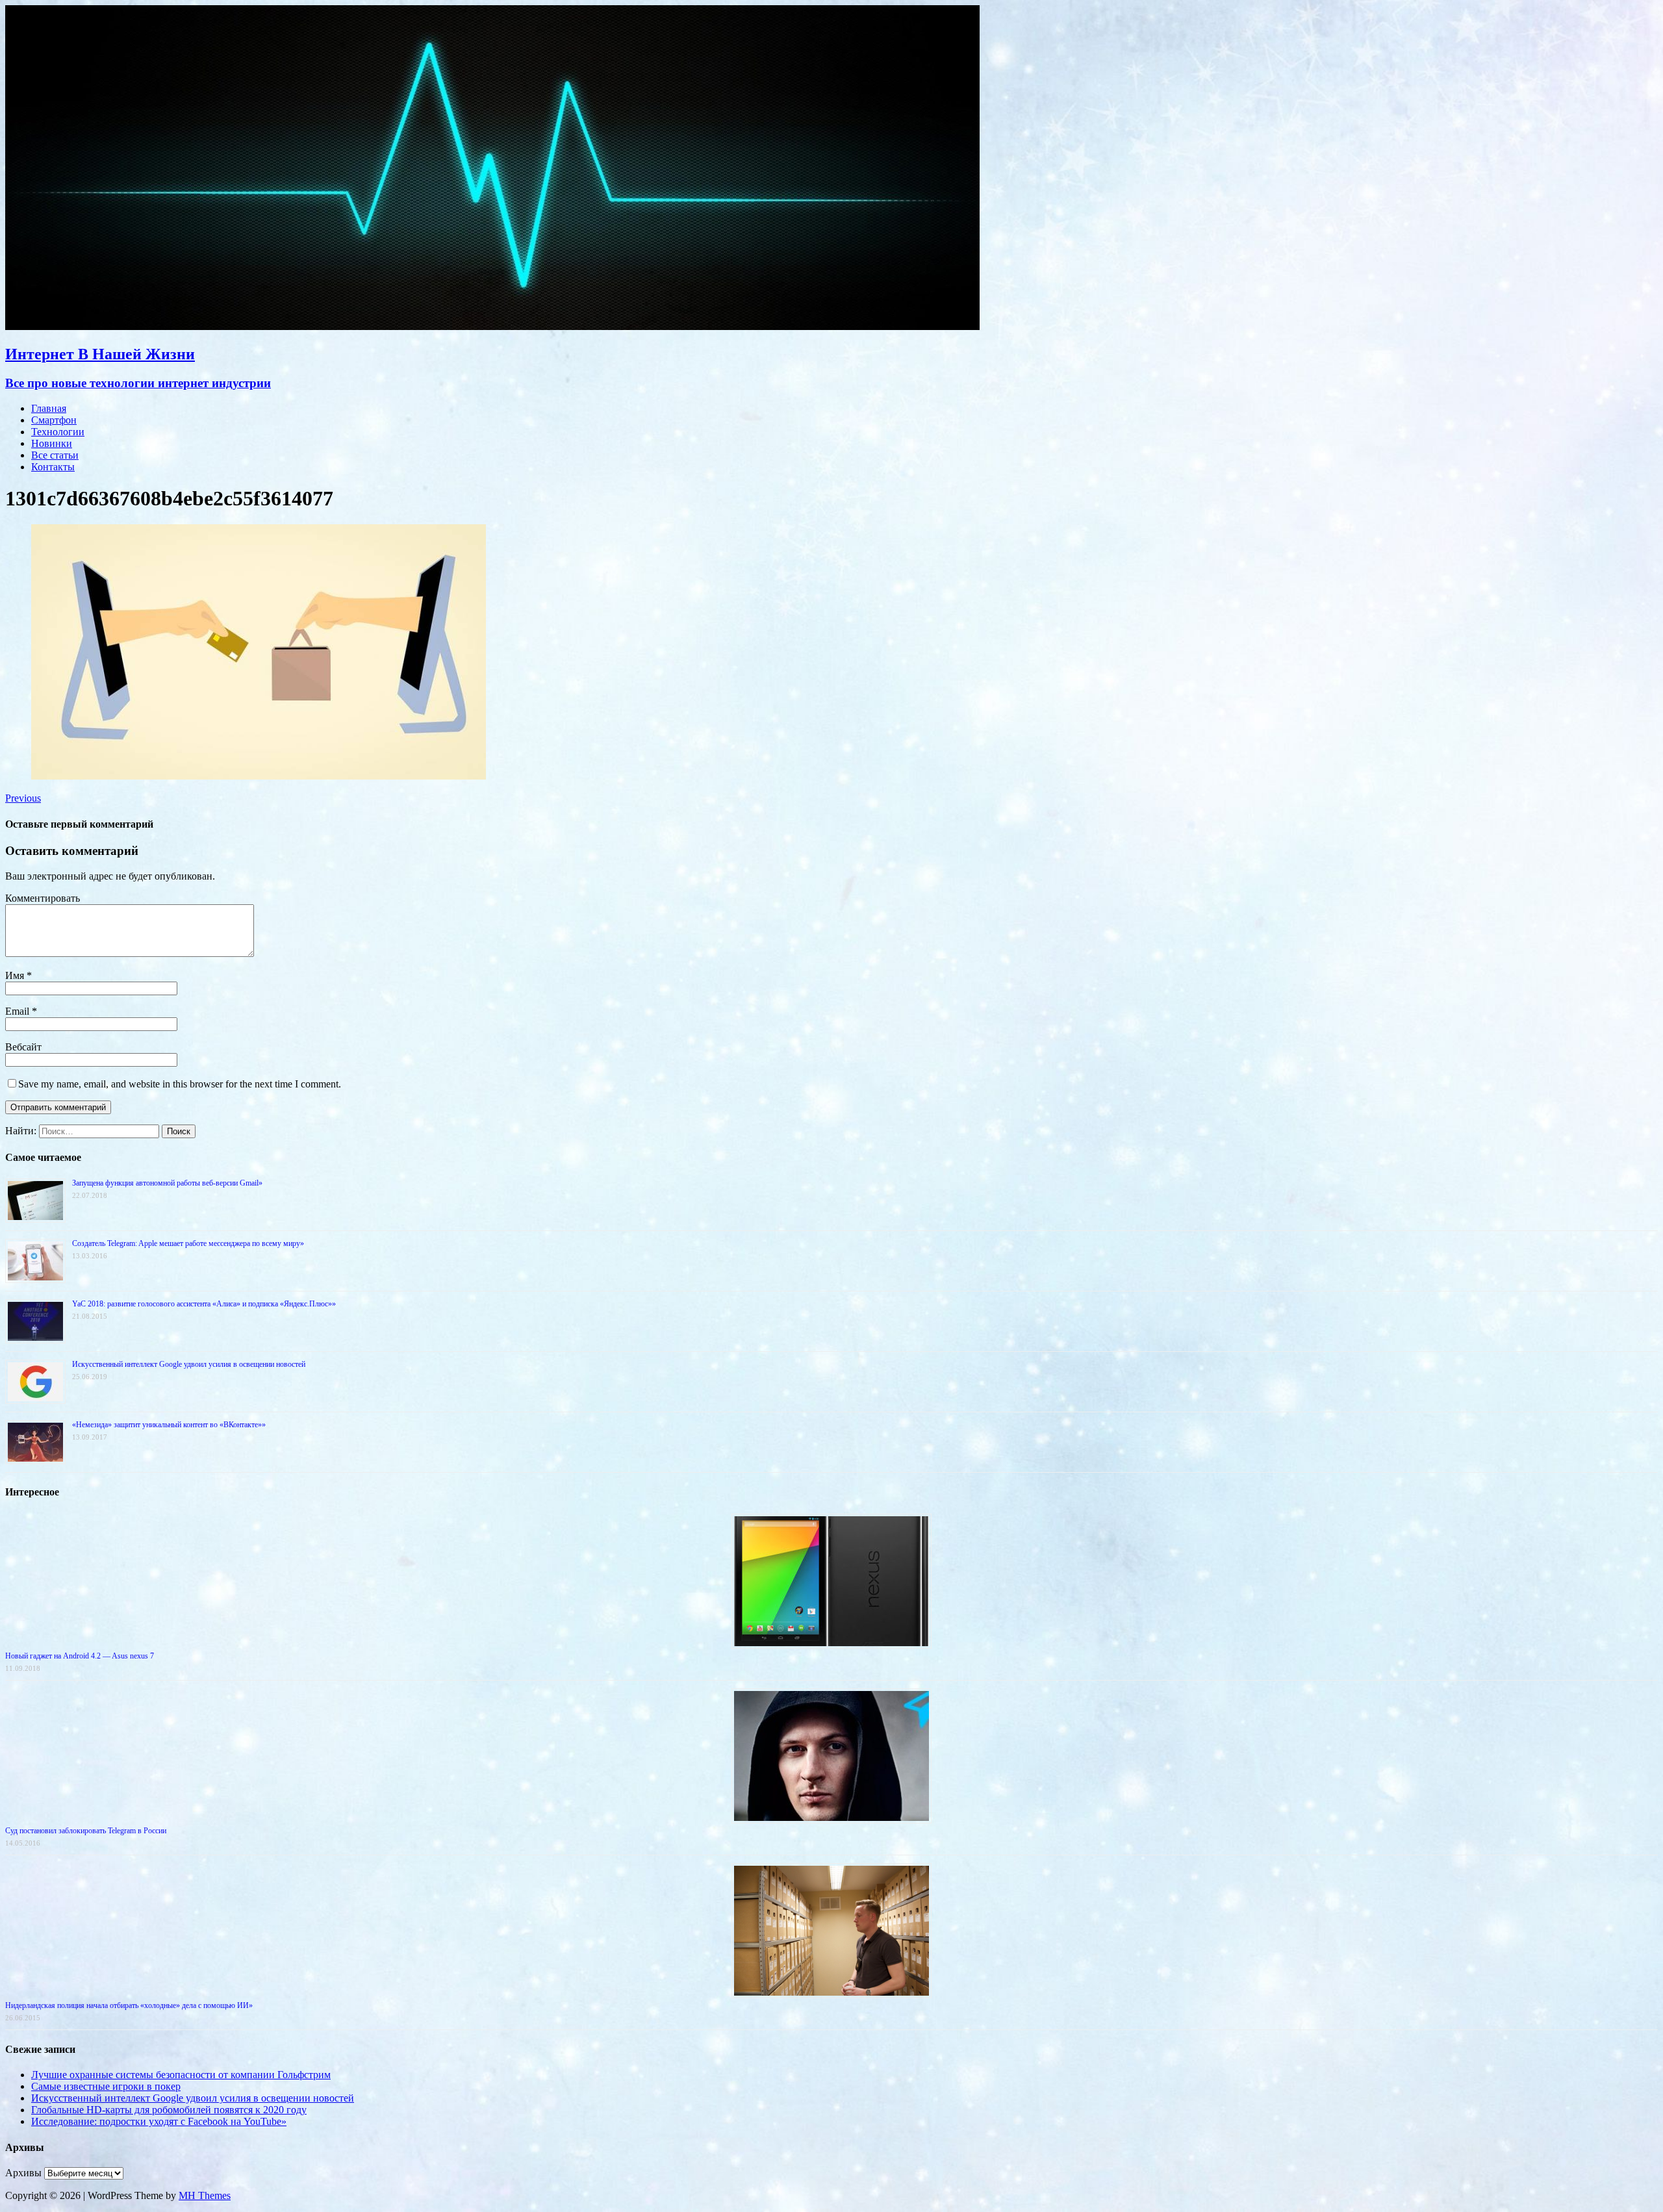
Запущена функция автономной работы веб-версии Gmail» (167, 1183)
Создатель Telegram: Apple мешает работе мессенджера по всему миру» (188, 1243)
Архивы (23, 2173)
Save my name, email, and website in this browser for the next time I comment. (180, 1084)
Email (19, 1011)
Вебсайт (23, 1047)
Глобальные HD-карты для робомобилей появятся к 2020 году (169, 2110)
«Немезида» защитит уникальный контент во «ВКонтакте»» (169, 1425)
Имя (16, 975)
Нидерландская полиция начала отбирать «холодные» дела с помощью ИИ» (129, 2005)
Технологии (58, 432)
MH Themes (205, 2195)
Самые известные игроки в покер (106, 2086)
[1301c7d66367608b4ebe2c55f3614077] (259, 776)
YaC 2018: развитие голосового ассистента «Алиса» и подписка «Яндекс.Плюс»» (204, 1304)
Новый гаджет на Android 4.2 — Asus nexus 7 (80, 1656)
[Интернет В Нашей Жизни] (492, 326)
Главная (49, 408)
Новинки (52, 443)
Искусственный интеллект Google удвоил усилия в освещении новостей (189, 1364)
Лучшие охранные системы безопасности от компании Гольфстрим (181, 2075)
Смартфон (54, 420)
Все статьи (55, 455)
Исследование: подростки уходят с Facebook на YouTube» (159, 2121)
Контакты (53, 467)
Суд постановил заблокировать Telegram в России (86, 1831)
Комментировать (43, 898)
